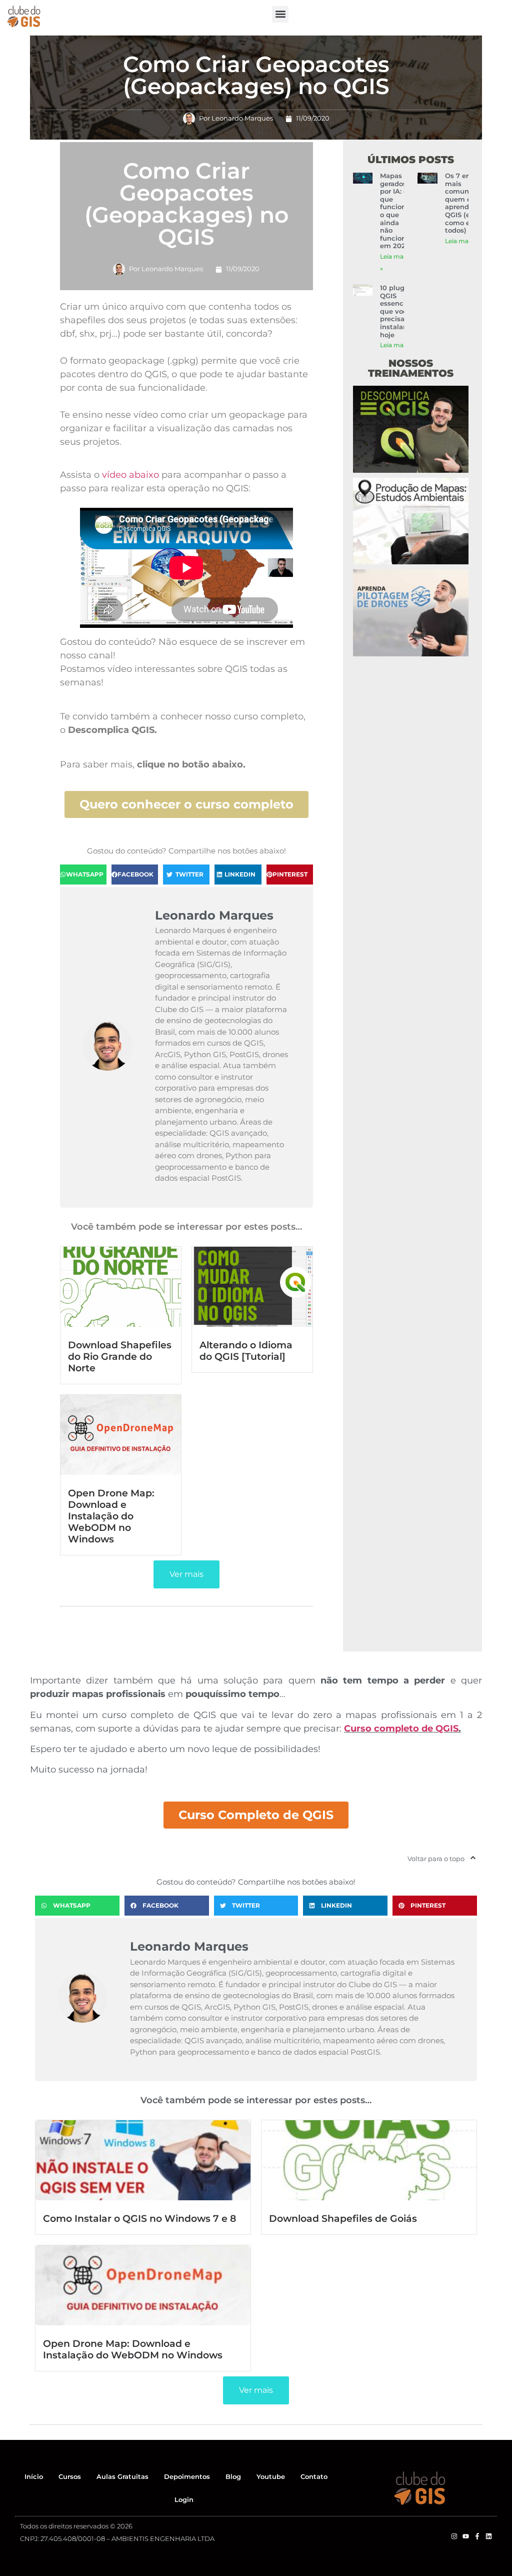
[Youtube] (466, 2536)
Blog (233, 2476)
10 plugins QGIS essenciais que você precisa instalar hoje (397, 311)
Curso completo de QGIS (401, 1729)
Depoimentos (187, 2476)
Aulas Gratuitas (122, 2476)
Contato (314, 2476)
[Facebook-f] (477, 2536)
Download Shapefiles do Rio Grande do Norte (120, 1356)
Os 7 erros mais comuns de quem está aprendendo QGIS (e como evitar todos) (465, 203)
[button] (280, 14)
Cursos (70, 2476)
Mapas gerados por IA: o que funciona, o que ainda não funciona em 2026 (396, 211)
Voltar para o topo (436, 1859)
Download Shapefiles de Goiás (343, 2218)
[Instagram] (454, 2536)
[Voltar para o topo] (473, 1858)
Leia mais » (461, 241)
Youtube (271, 2476)
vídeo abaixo (130, 475)
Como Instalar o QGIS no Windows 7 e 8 (139, 2218)
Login (184, 2499)
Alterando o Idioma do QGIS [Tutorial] (246, 1351)
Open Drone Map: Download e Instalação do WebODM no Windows (111, 1516)
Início (34, 2476)
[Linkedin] (489, 2536)
